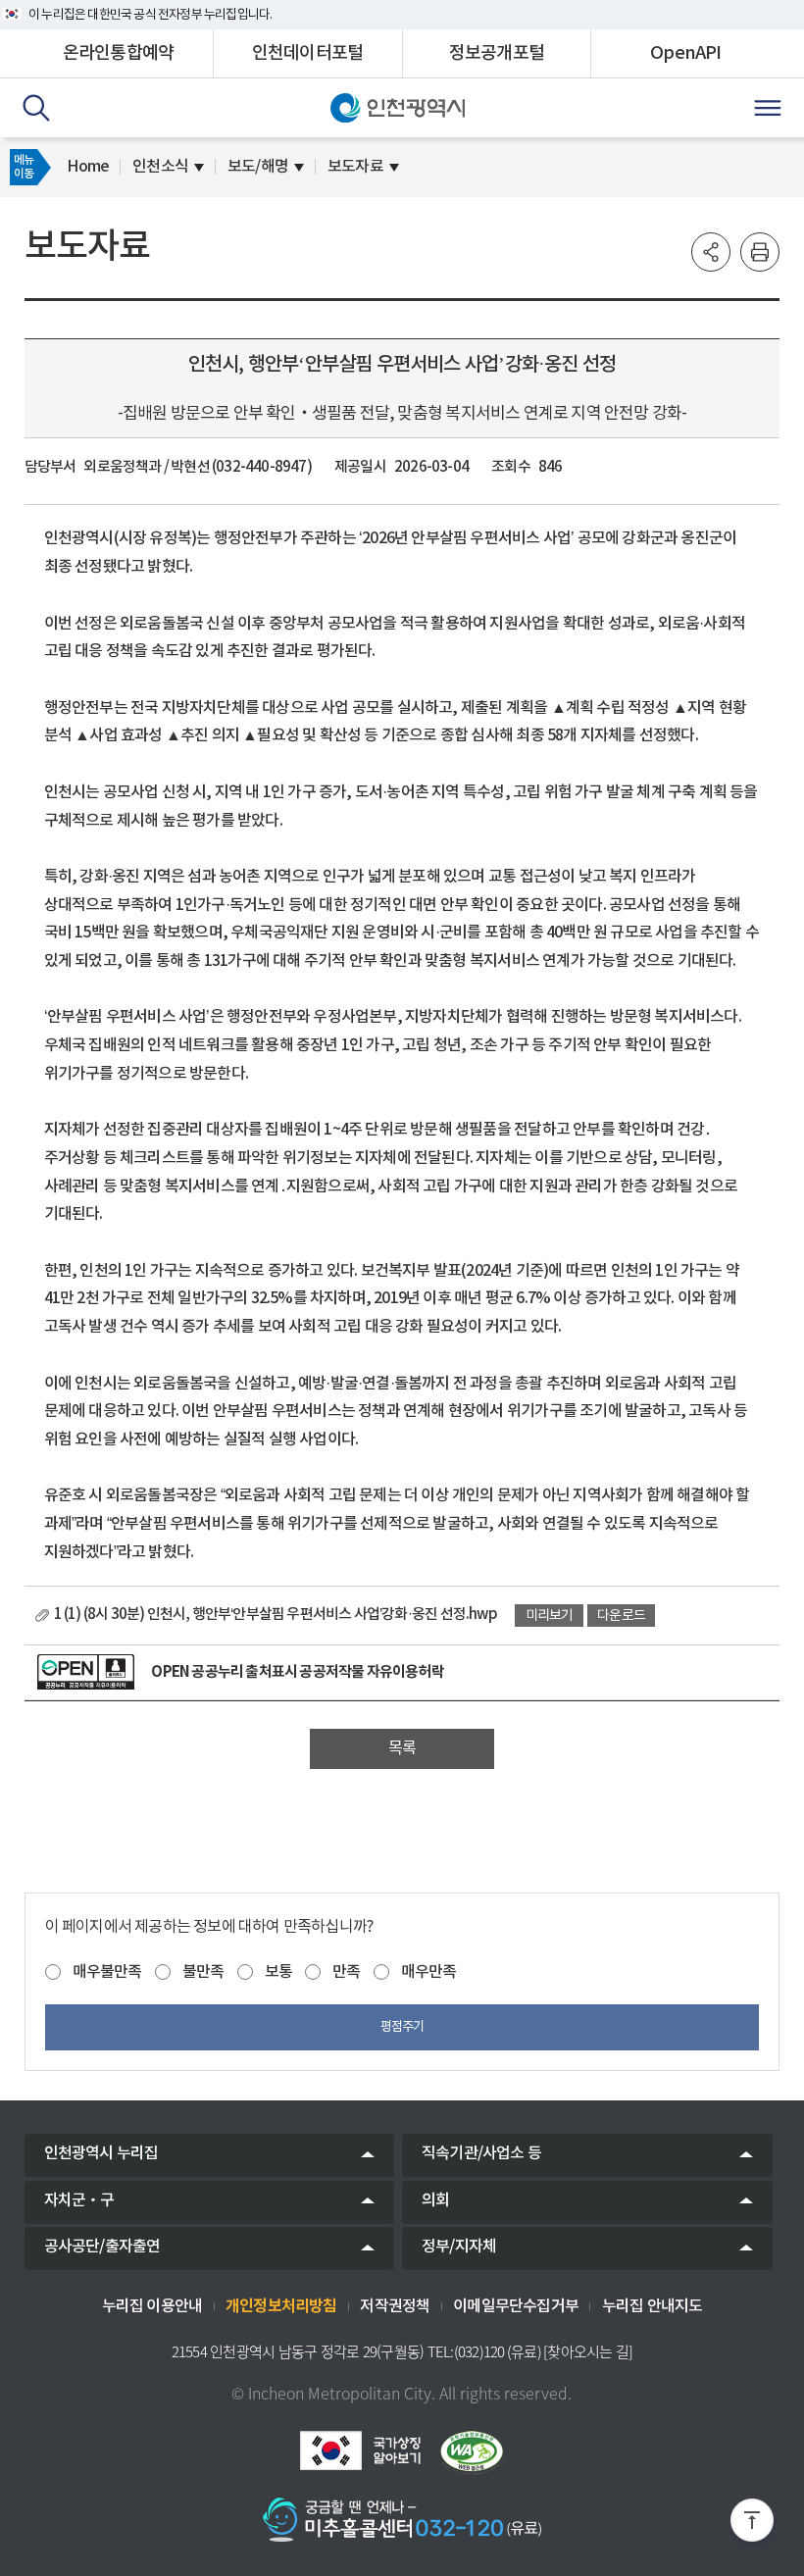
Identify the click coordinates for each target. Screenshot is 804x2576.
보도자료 (355, 167)
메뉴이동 (24, 167)
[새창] (86, 1672)
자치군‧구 (79, 2200)
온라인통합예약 (118, 53)
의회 (435, 2200)
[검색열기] (36, 108)
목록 (402, 1748)
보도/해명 (258, 167)
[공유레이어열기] (711, 252)
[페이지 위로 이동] (752, 2524)
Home (88, 167)
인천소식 (160, 167)
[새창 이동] (360, 2450)
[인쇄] (760, 252)
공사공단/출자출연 (102, 2247)
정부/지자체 (459, 2247)
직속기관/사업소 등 (481, 2153)
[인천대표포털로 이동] (398, 108)
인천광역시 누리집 (101, 2153)
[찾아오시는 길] (588, 2352)
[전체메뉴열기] (768, 108)
